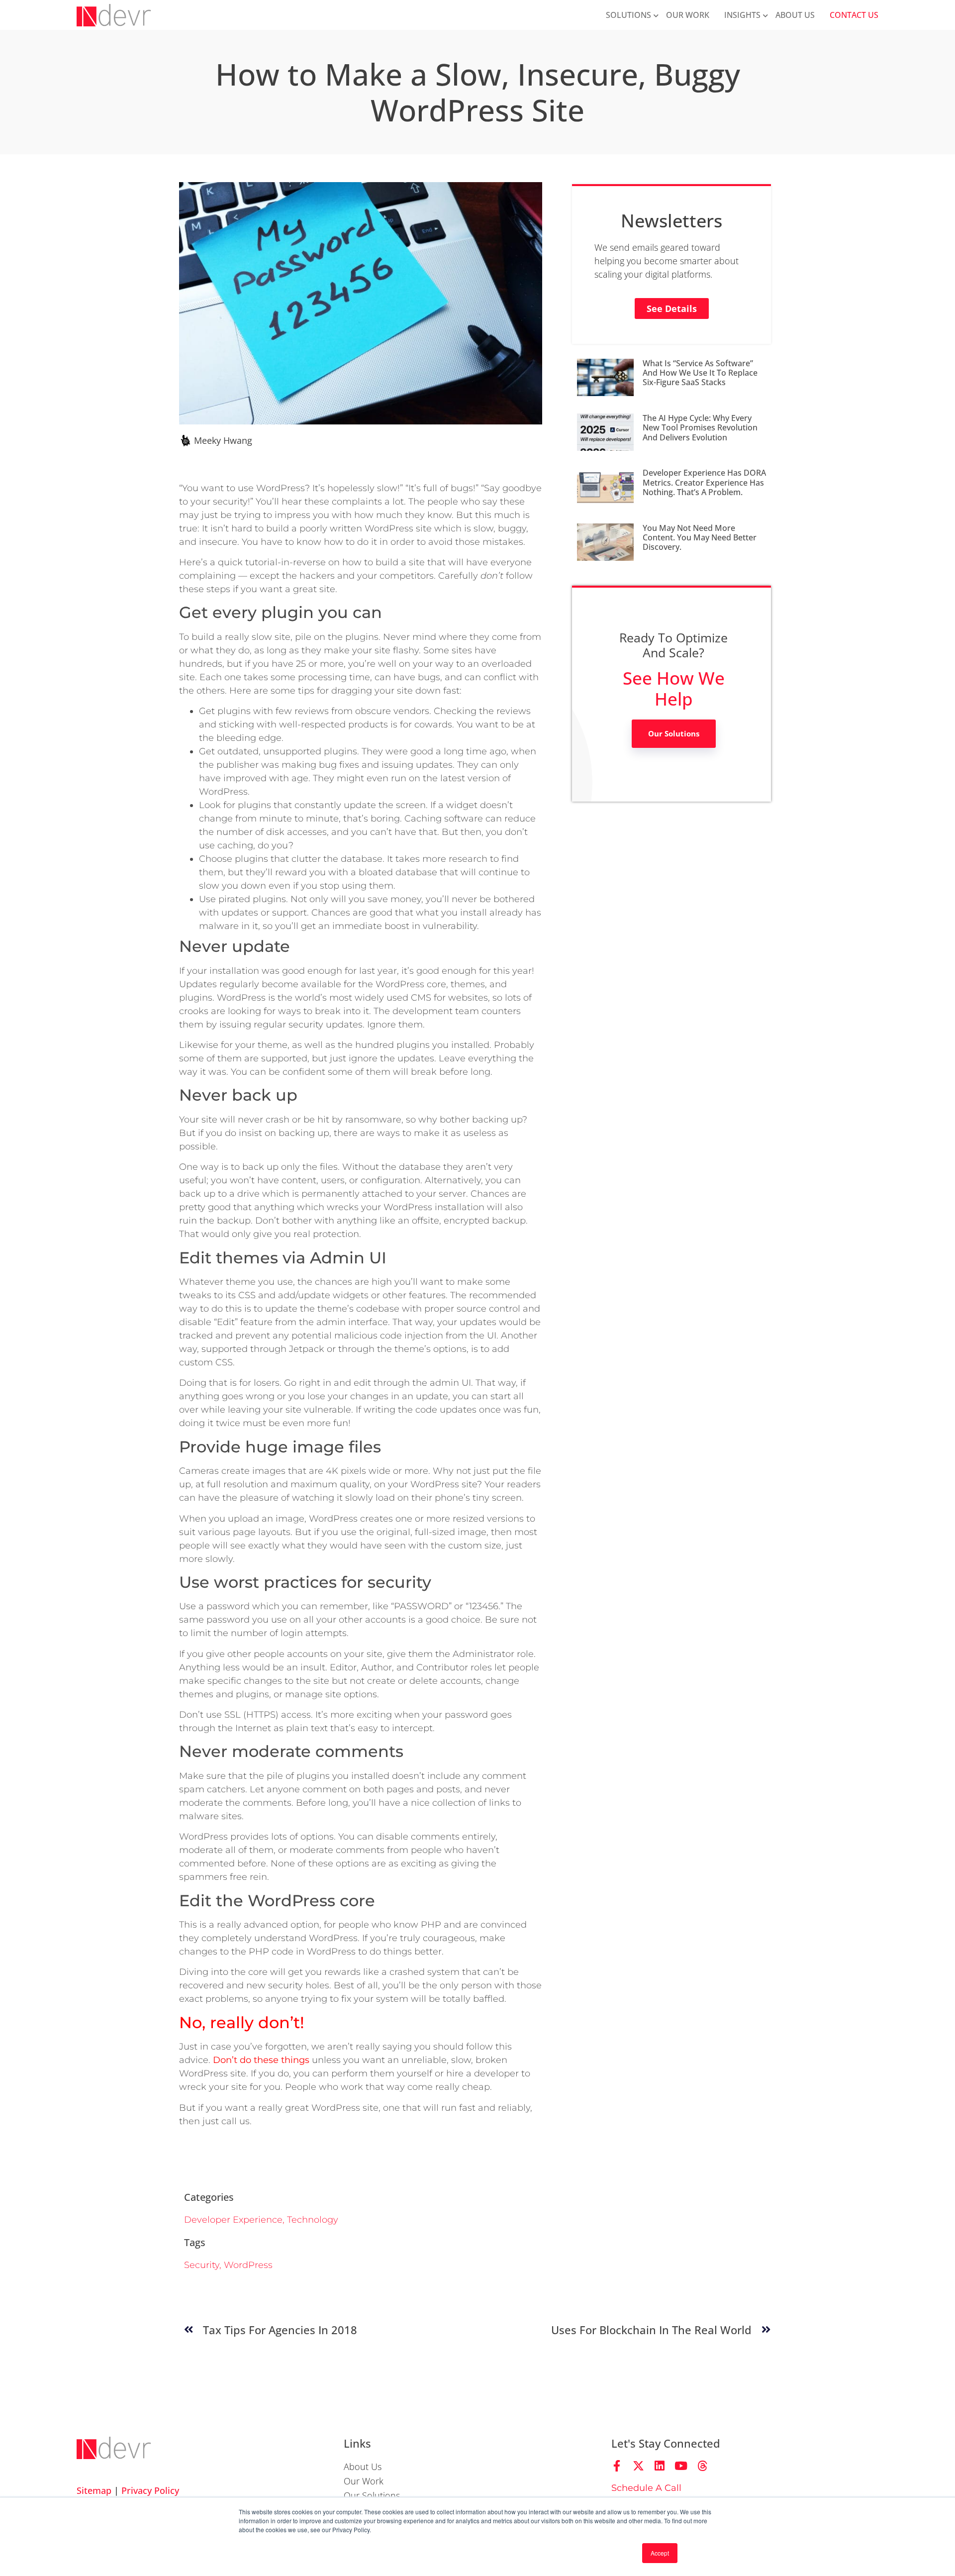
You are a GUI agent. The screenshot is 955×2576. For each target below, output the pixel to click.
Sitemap (94, 2490)
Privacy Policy (150, 2490)
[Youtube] (681, 2466)
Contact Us (854, 15)
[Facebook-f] (617, 2466)
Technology (313, 2220)
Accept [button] (660, 2553)
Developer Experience (233, 2220)
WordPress (248, 2265)
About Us (795, 15)
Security (202, 2265)
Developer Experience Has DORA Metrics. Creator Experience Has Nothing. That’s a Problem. (704, 482)
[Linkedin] (660, 2466)
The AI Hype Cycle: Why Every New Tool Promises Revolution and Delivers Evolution (700, 427)
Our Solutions (674, 733)
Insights (742, 15)
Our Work (688, 15)
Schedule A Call (646, 2488)
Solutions (628, 15)
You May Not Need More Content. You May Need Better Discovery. (700, 537)
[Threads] (703, 2466)
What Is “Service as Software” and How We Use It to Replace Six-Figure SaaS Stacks (700, 373)
